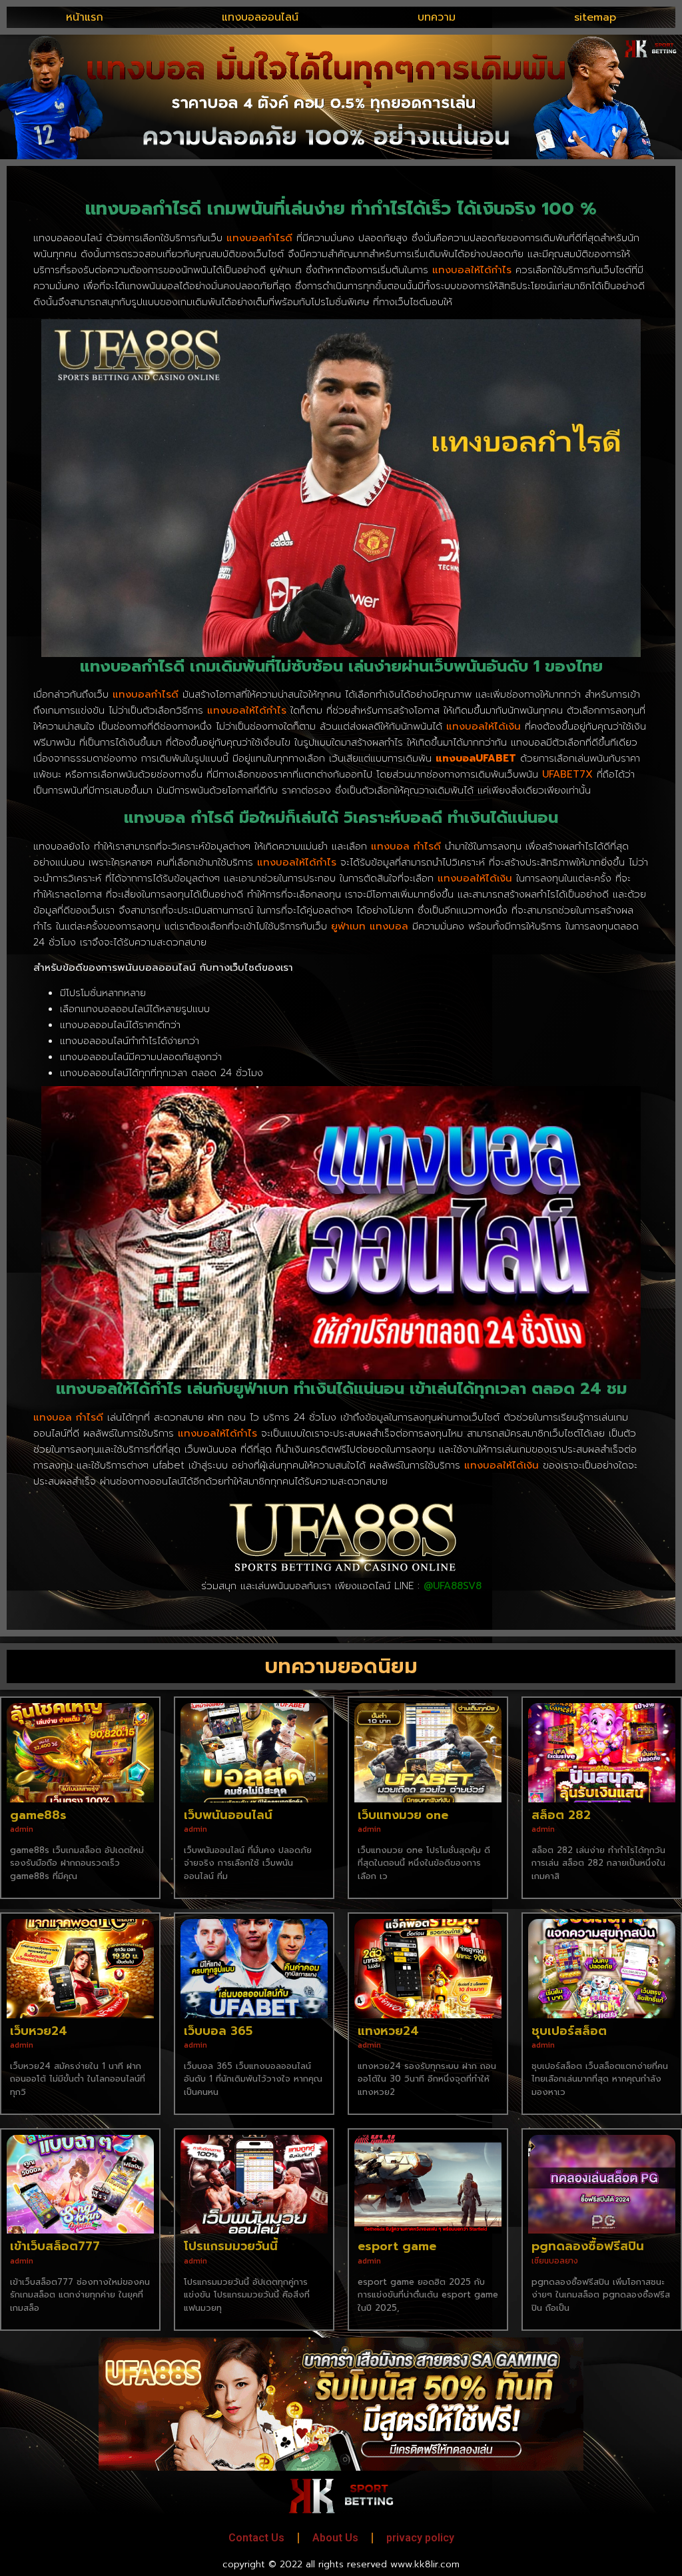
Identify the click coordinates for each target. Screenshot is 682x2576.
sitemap (595, 17)
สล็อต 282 (561, 1815)
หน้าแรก (85, 17)
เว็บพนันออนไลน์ (228, 1815)
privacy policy (420, 2538)
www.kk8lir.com (425, 2564)
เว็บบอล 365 (218, 2031)
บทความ (437, 17)
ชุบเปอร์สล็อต (569, 2031)
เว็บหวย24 (39, 2031)
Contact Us (256, 2538)
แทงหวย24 (388, 2031)
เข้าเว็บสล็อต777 (55, 2246)
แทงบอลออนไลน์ (260, 17)
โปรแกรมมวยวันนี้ (231, 2246)
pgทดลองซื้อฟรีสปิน (588, 2246)
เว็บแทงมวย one (403, 1815)
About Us (335, 2538)
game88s (38, 1815)
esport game (397, 2246)
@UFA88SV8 (453, 1586)
